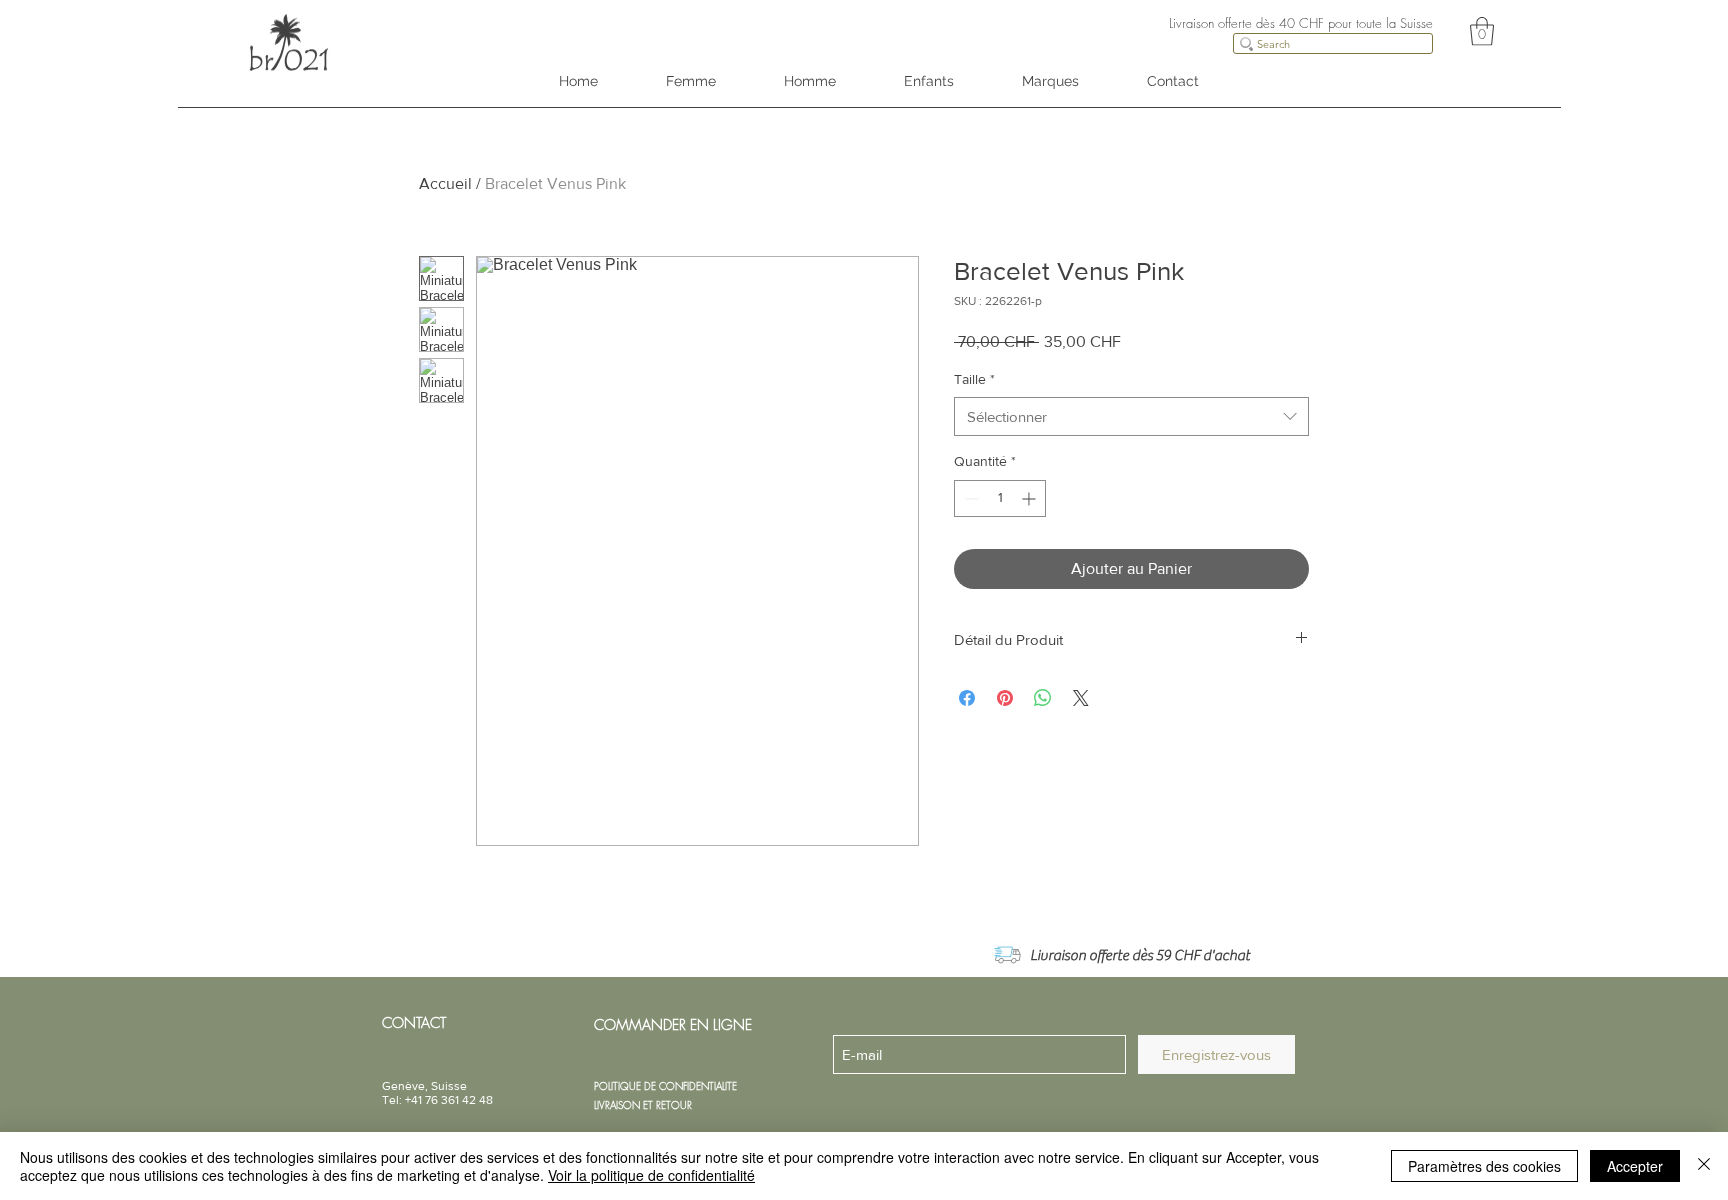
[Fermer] (1704, 1166)
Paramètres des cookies (1484, 1166)
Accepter (1635, 1166)
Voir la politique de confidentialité (651, 1175)
